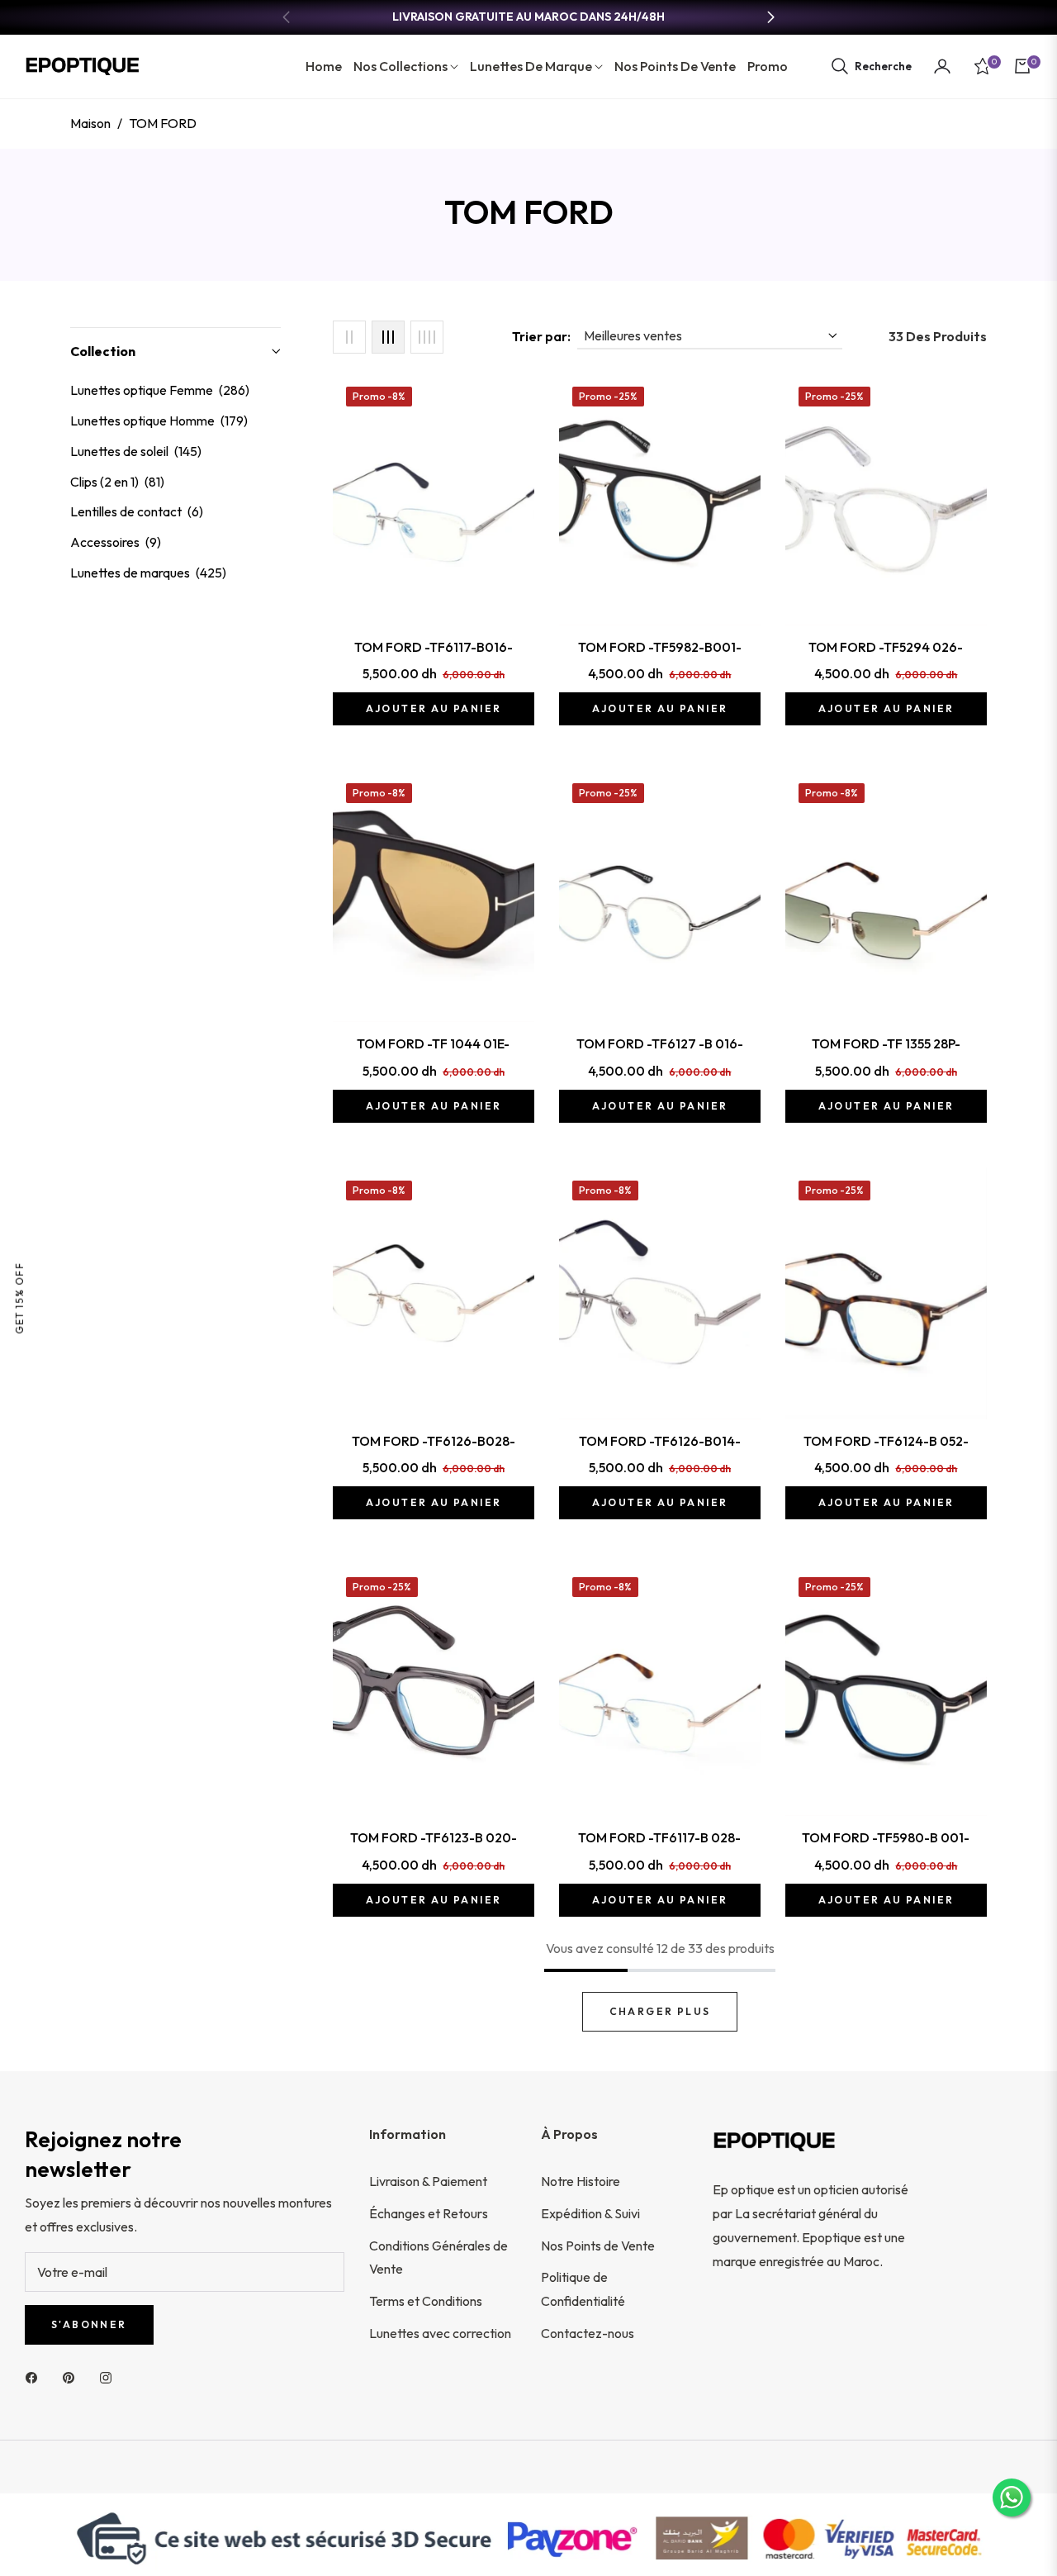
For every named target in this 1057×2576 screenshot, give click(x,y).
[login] (942, 66)
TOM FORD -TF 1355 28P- (886, 1043)
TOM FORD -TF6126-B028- (434, 1441)
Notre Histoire (581, 2181)
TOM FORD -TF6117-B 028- (659, 1837)
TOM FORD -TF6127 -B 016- (660, 1043)
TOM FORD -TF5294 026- (886, 647)
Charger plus (660, 2011)
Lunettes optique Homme (159, 421)
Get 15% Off (19, 1298)
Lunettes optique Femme (160, 390)
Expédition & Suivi (590, 2213)
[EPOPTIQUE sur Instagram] (110, 2376)
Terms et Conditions (426, 2301)
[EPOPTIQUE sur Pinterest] (73, 2376)
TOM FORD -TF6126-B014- (660, 1441)
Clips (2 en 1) (117, 482)
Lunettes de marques (148, 573)
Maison (90, 123)
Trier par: (541, 336)
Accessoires (116, 542)
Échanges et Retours (429, 2213)
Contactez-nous (588, 2333)
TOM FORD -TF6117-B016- (434, 647)
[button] (871, 66)
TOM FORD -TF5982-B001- (660, 647)
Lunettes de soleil (136, 451)
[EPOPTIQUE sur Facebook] (36, 2376)
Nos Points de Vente (598, 2246)
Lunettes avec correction (440, 2333)
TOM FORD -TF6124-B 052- (886, 1441)
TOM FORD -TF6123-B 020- (434, 1837)
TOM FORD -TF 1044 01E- (433, 1043)
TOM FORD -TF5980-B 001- (886, 1837)
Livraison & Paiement (428, 2181)
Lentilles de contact (137, 511)
